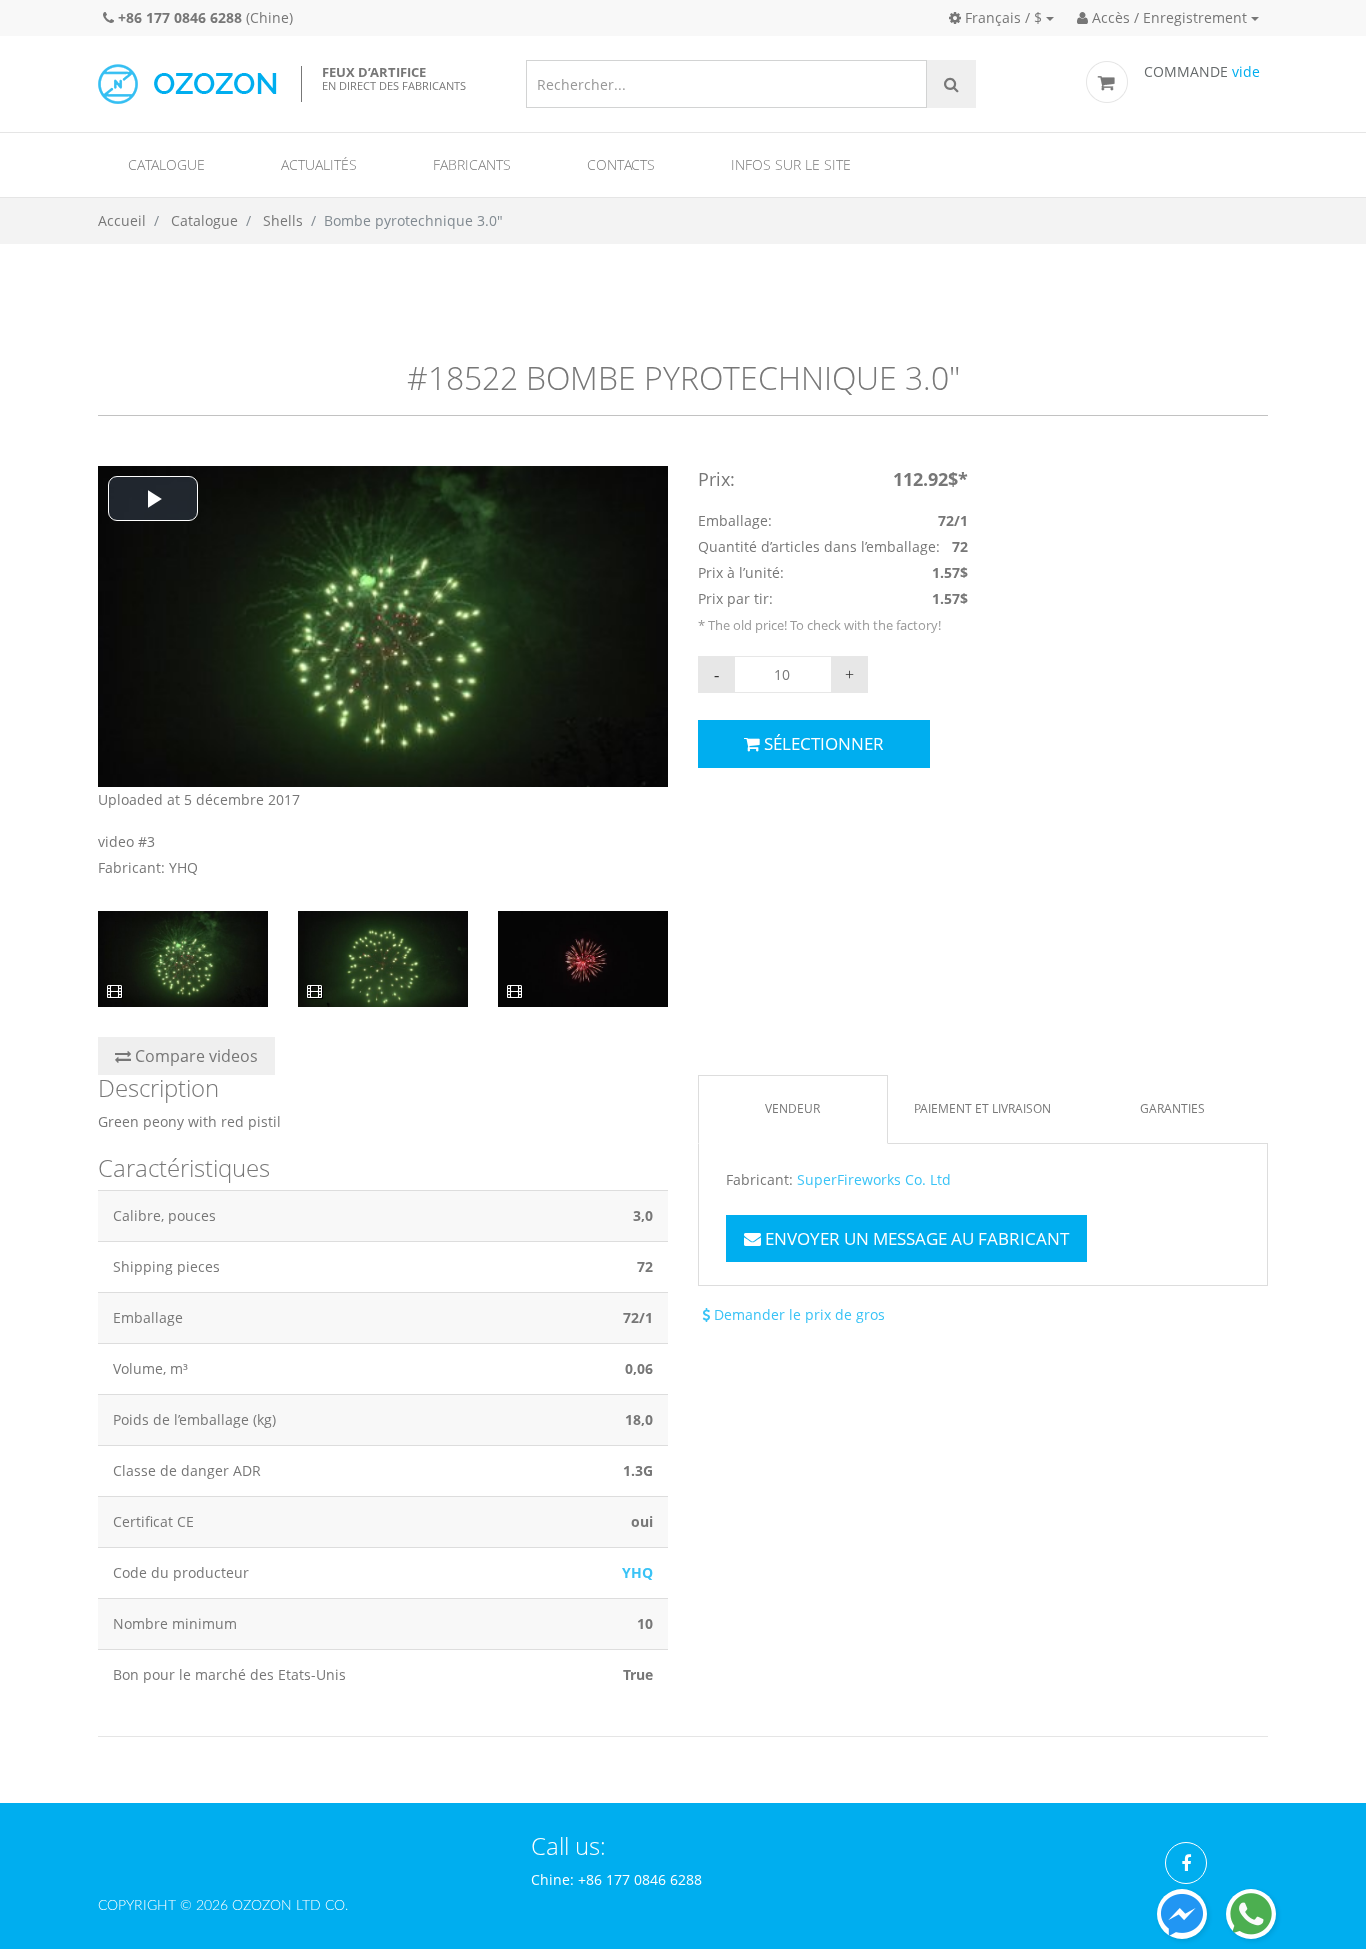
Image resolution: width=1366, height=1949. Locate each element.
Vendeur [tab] (792, 1108)
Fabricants (472, 164)
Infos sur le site (791, 164)
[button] (153, 498)
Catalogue (166, 164)
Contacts (621, 164)
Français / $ (1001, 17)
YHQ (637, 1572)
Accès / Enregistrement (1167, 17)
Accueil (122, 220)
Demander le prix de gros (797, 1314)
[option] (383, 673)
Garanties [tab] (1172, 1108)
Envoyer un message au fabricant (915, 1238)
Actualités (319, 164)
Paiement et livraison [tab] (982, 1108)
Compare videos (194, 1056)
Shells (283, 220)
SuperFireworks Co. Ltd (874, 1180)
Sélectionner (822, 743)
